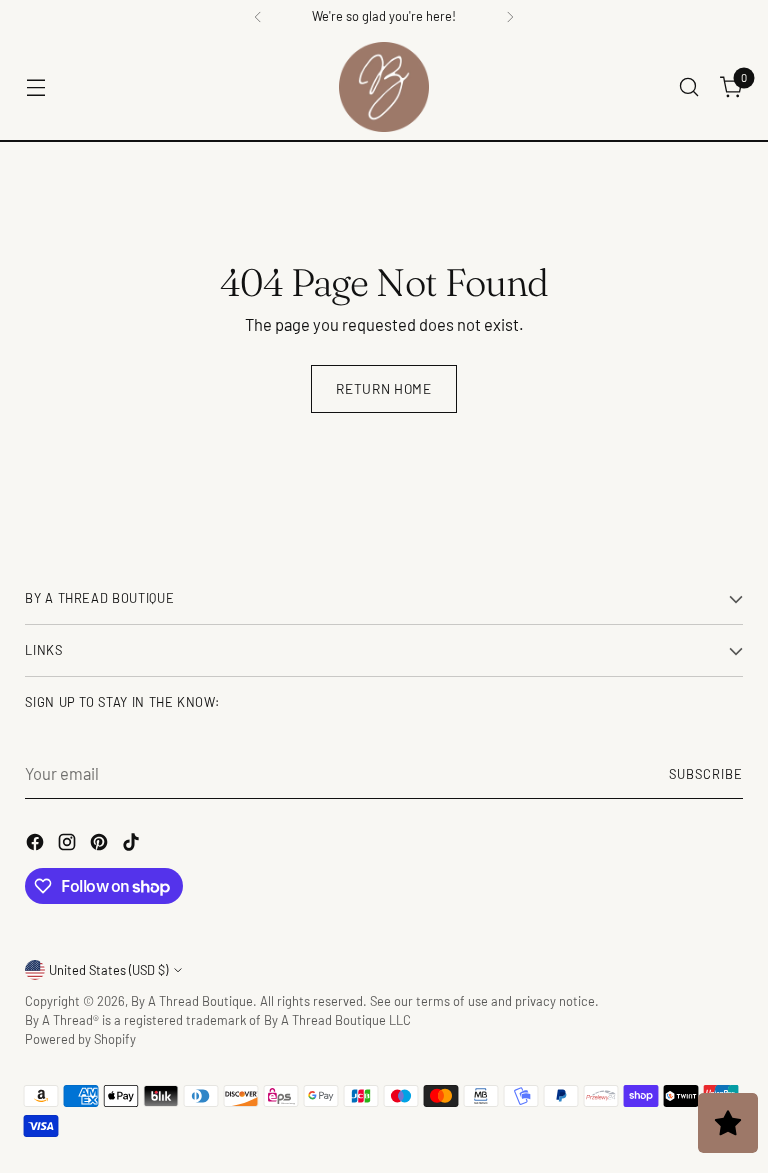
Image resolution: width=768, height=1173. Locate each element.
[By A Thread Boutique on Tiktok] (133, 845)
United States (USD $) (108, 970)
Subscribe (706, 774)
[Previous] (258, 17)
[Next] (510, 17)
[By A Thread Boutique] (384, 87)
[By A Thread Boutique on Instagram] (69, 845)
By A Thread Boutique (192, 1001)
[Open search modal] (689, 87)
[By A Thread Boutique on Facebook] (37, 845)
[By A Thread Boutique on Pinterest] (101, 845)
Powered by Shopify (80, 1039)
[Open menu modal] (35, 87)
